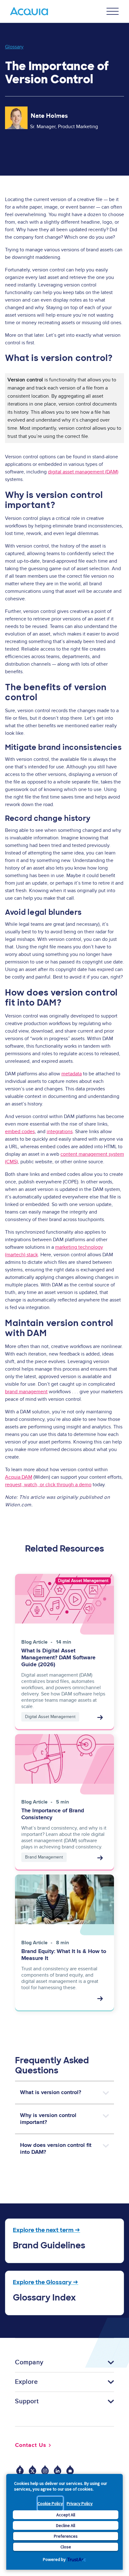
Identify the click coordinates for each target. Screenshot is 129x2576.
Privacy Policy (80, 2503)
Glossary (14, 47)
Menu (113, 11)
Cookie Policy (50, 2503)
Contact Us (31, 2445)
